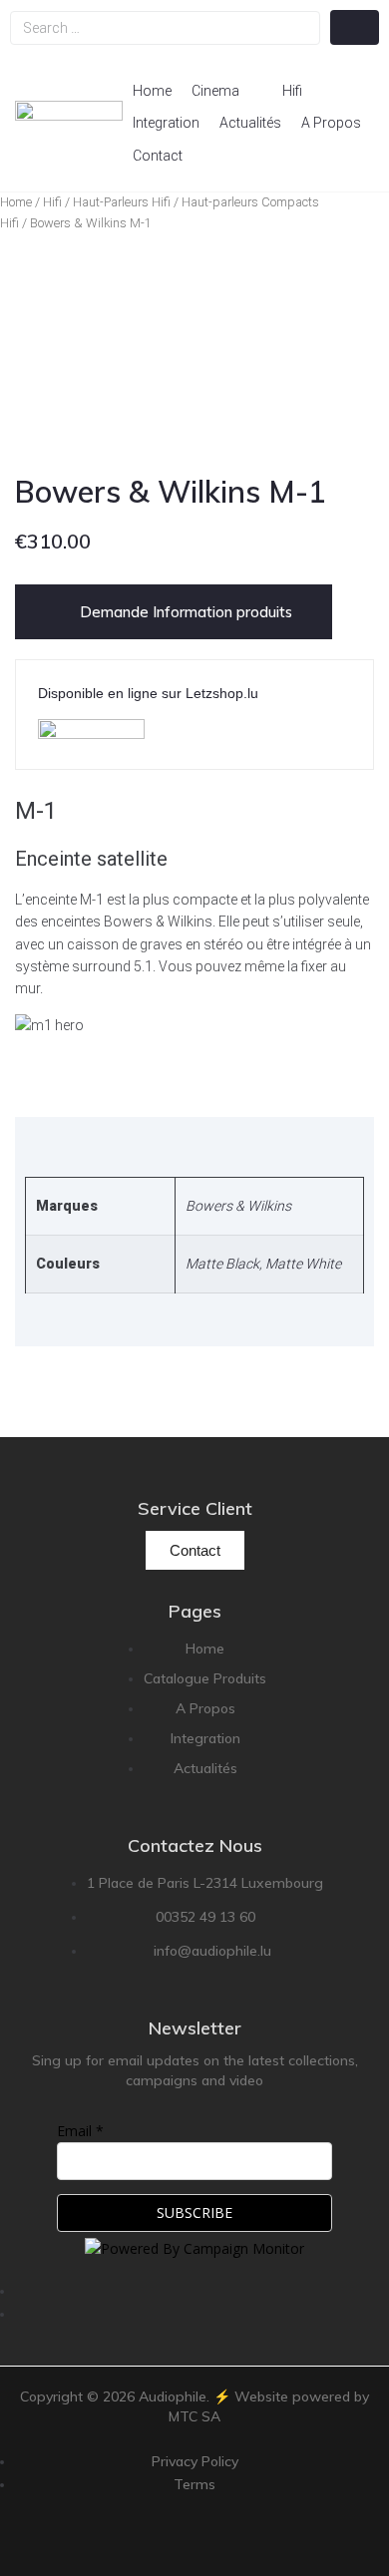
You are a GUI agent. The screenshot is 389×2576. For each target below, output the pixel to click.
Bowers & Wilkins (238, 1206)
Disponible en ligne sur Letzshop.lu (148, 693)
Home (16, 202)
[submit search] (355, 27)
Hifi (52, 202)
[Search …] (165, 28)
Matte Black (222, 1264)
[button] (227, 91)
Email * (80, 2131)
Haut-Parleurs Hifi (122, 202)
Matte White (303, 1264)
